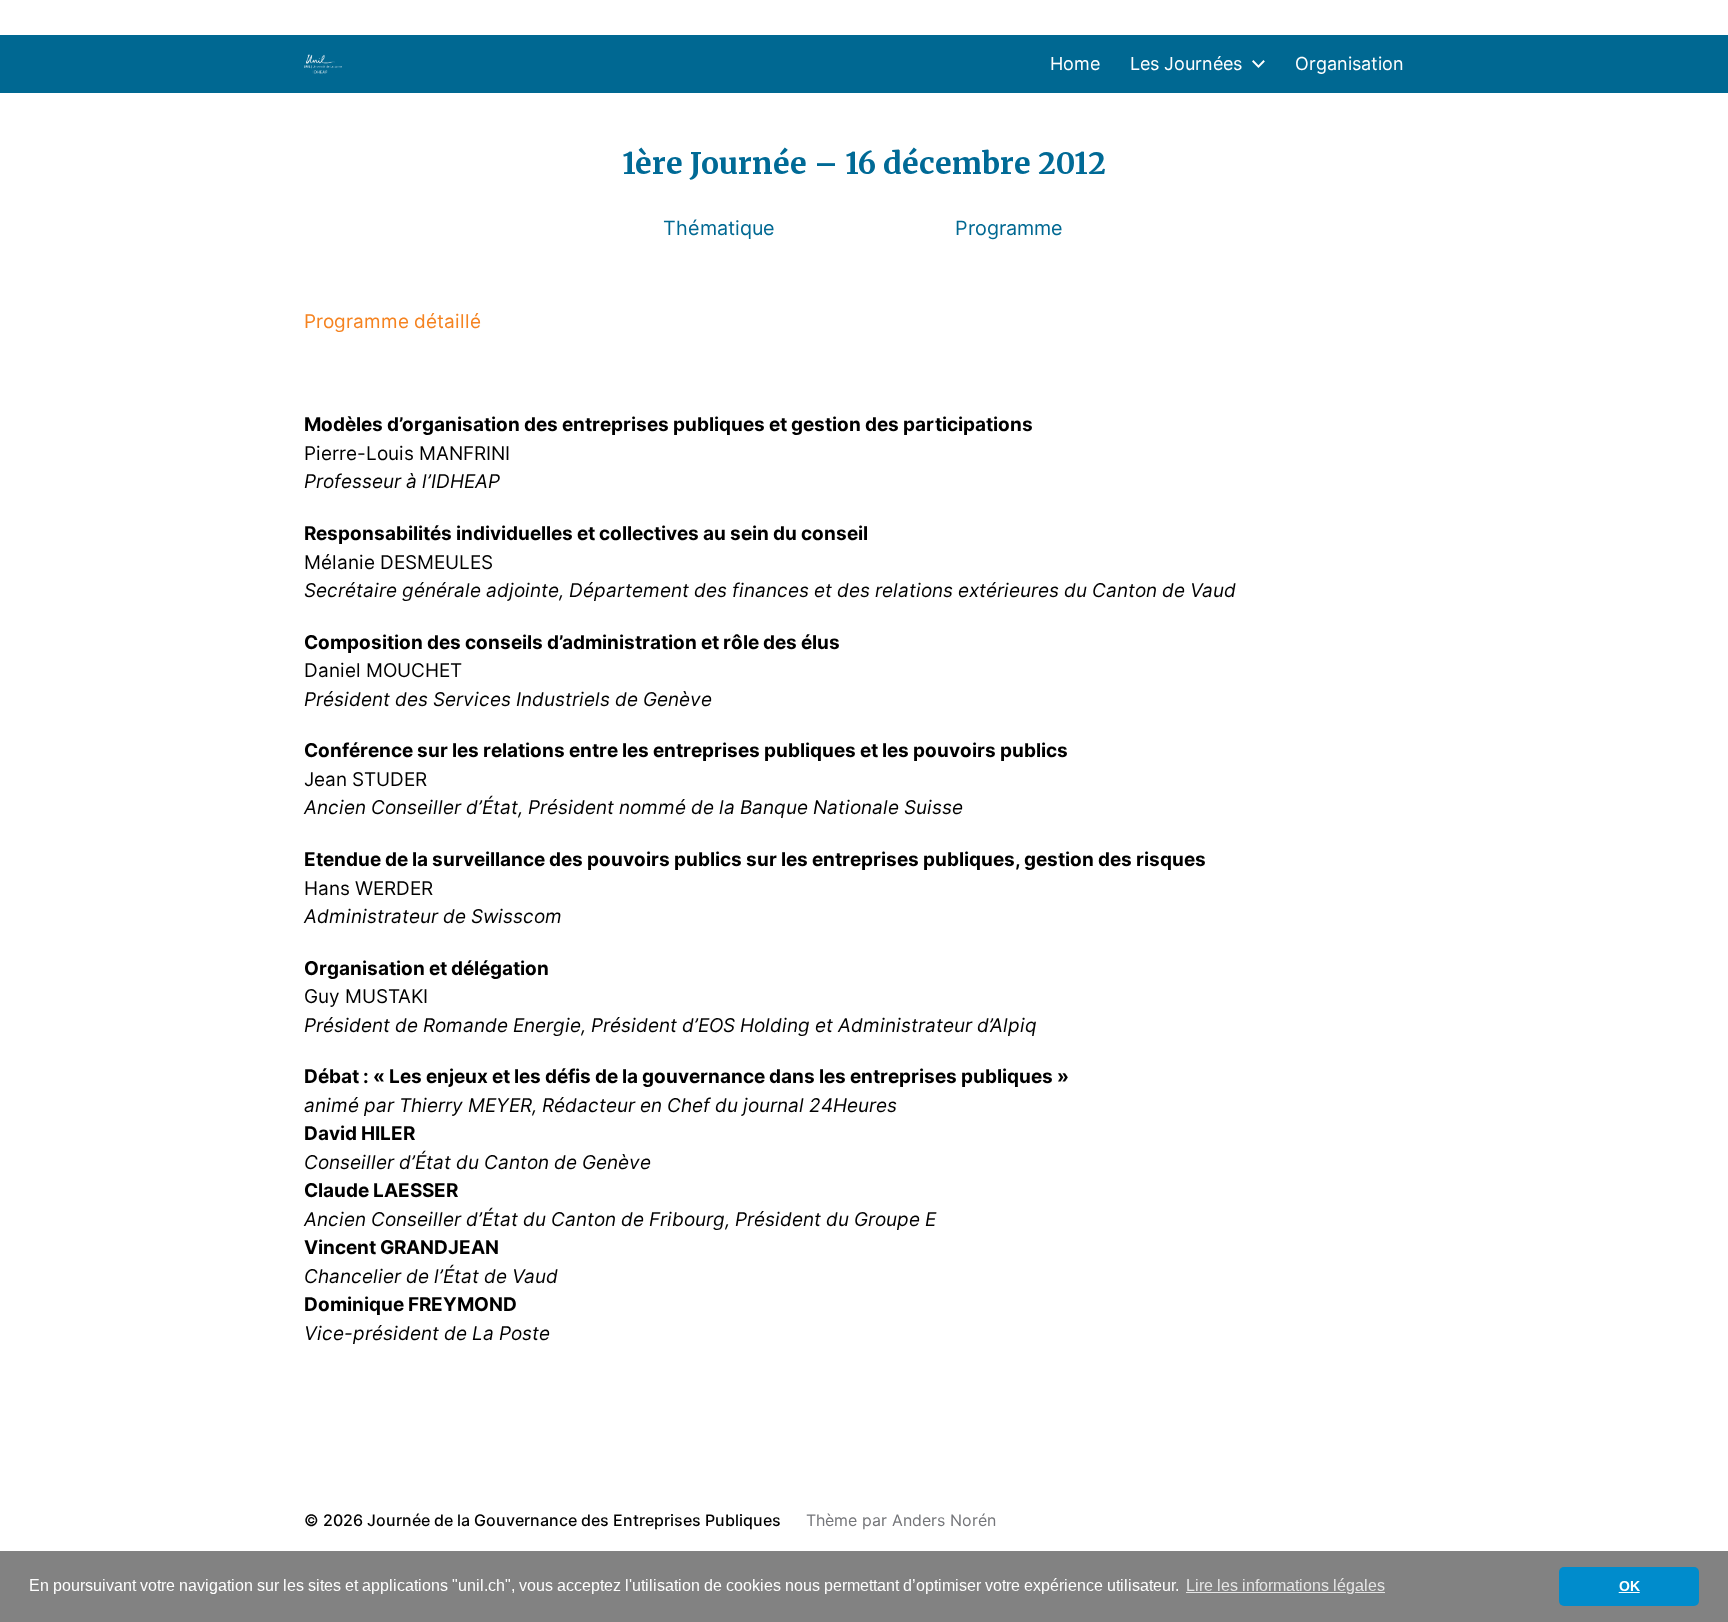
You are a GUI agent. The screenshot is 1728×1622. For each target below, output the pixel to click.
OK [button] (1629, 1586)
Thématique (719, 228)
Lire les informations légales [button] (1285, 1585)
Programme (1009, 228)
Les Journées (1186, 64)
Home (1075, 64)
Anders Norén (944, 1520)
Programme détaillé (392, 321)
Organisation (1349, 64)
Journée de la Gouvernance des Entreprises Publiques (574, 1520)
